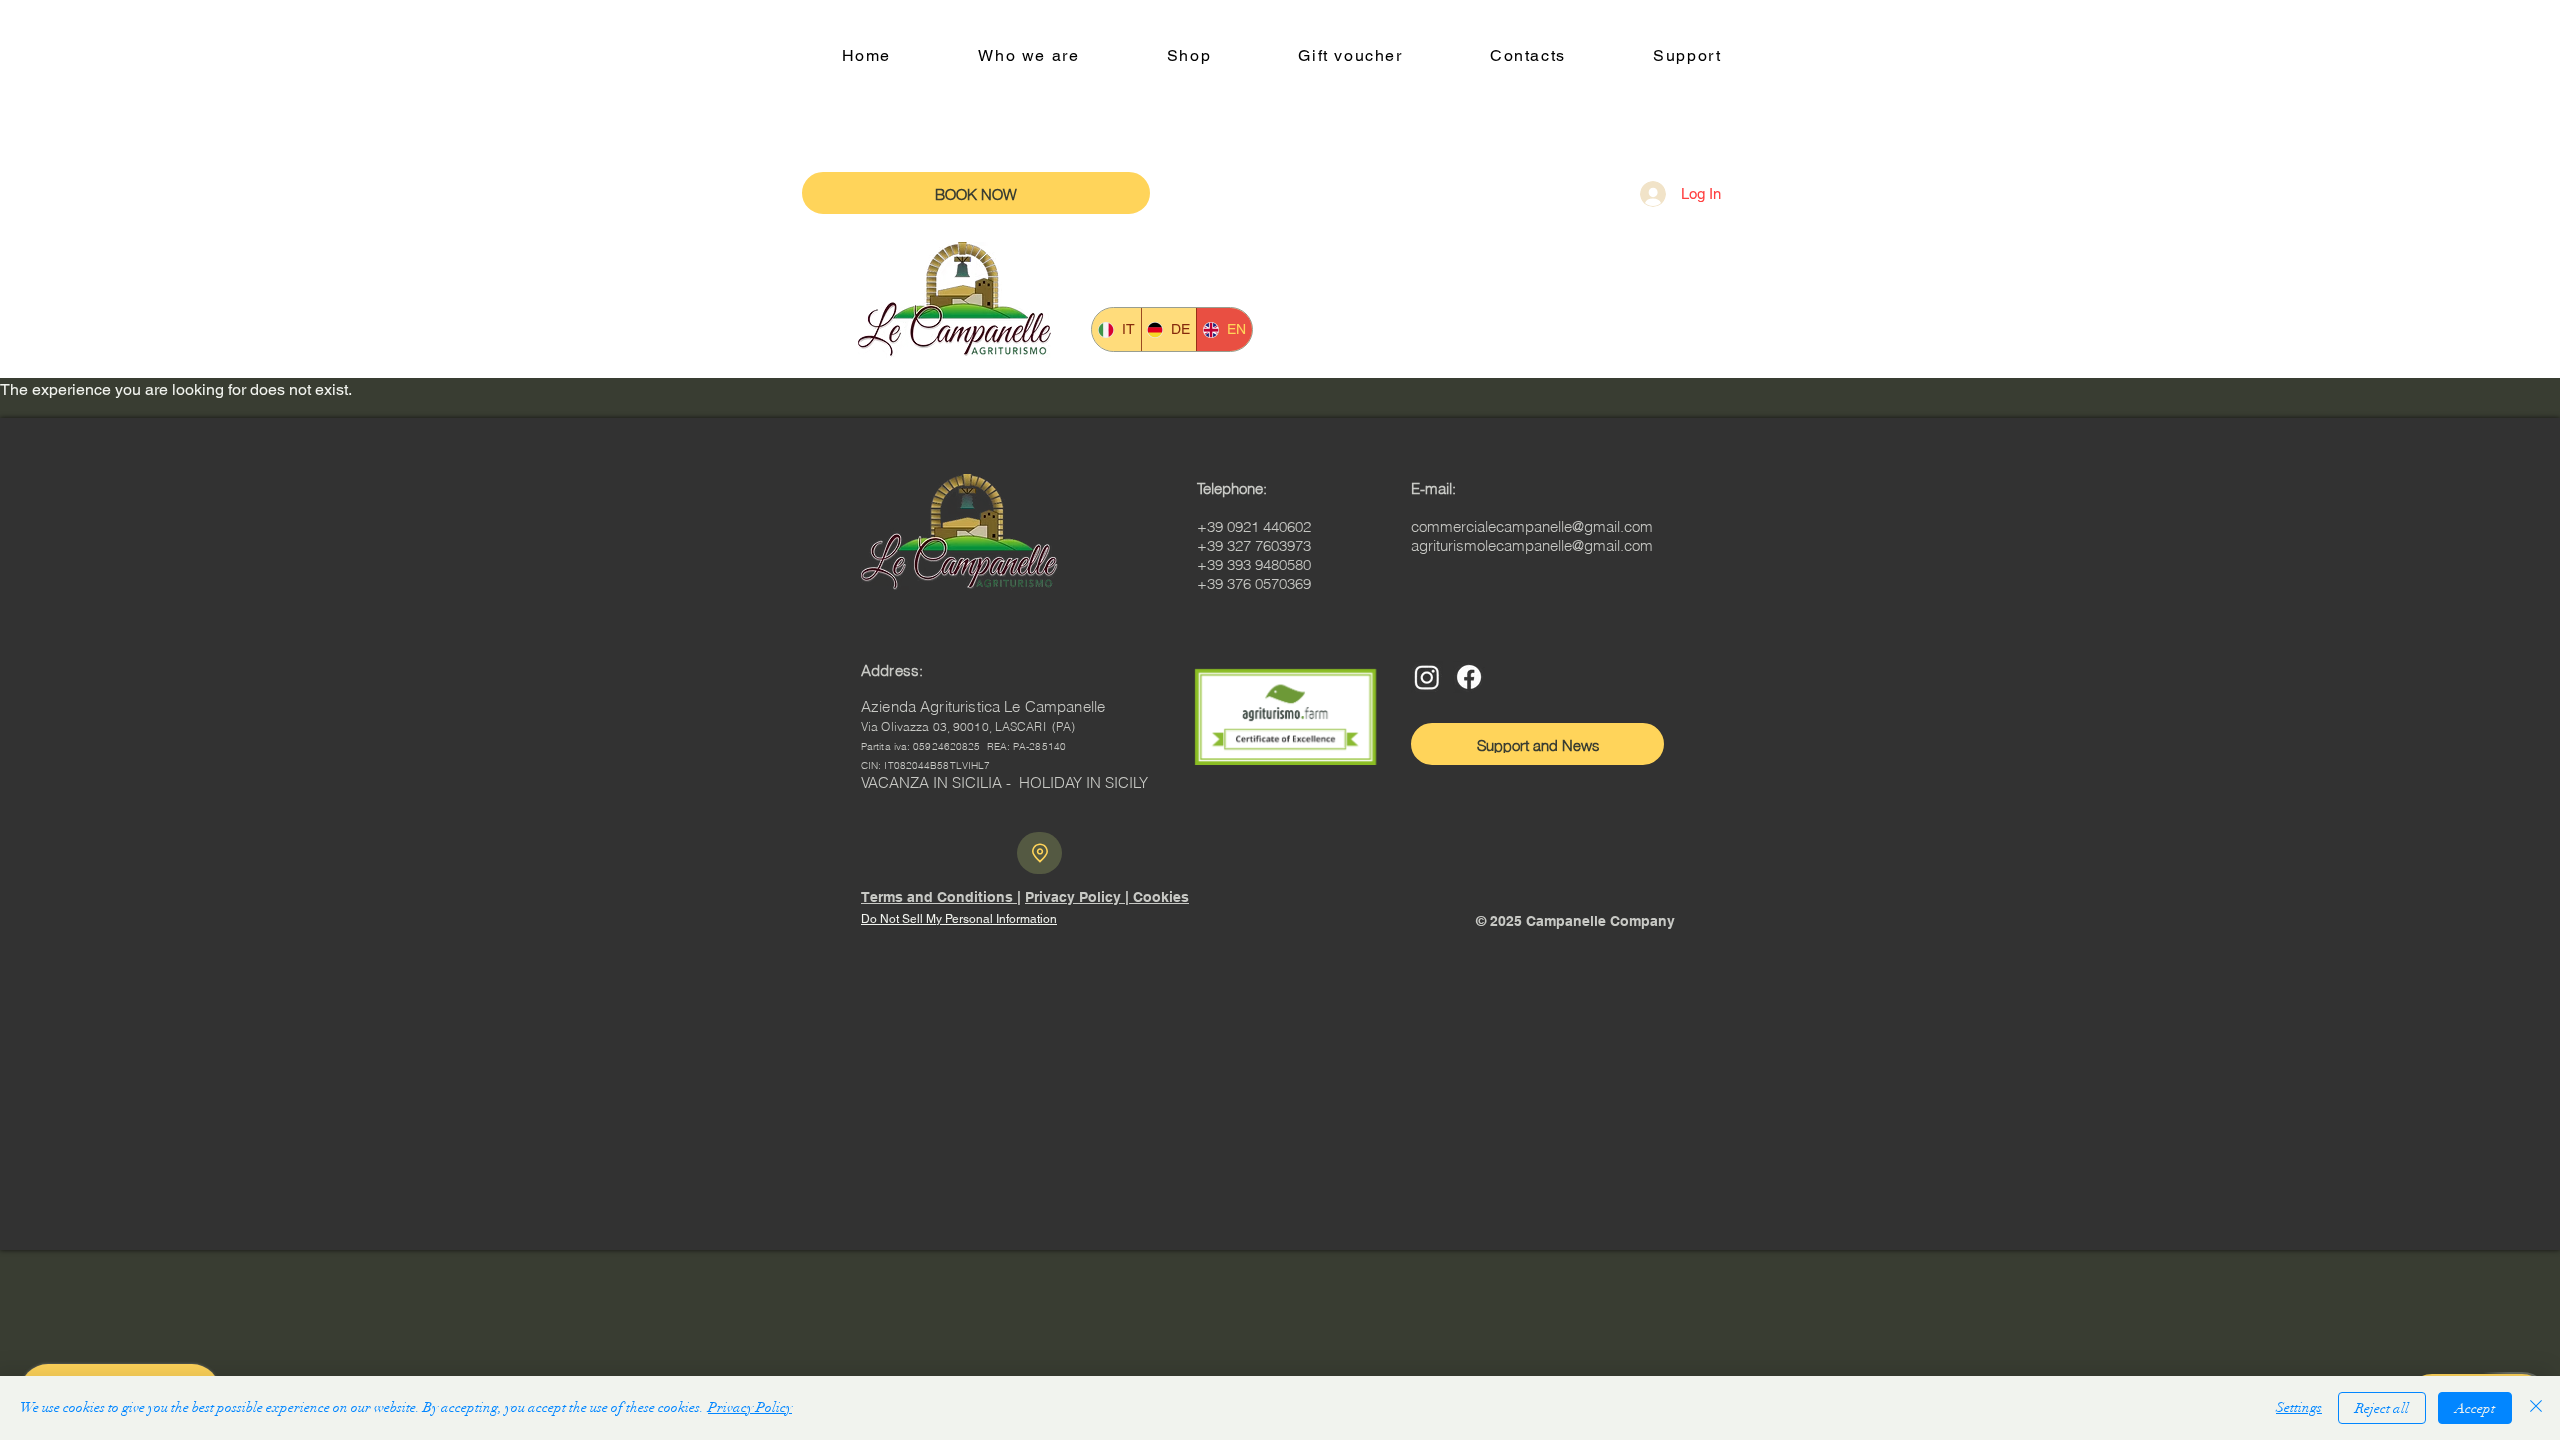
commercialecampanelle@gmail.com (1532, 526)
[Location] (1039, 853)
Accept (2475, 1408)
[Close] (2536, 1408)
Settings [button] (2299, 1407)
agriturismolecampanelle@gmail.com (1532, 545)
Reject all (2382, 1408)
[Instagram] (1427, 677)
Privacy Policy (750, 1407)
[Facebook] (1469, 677)
